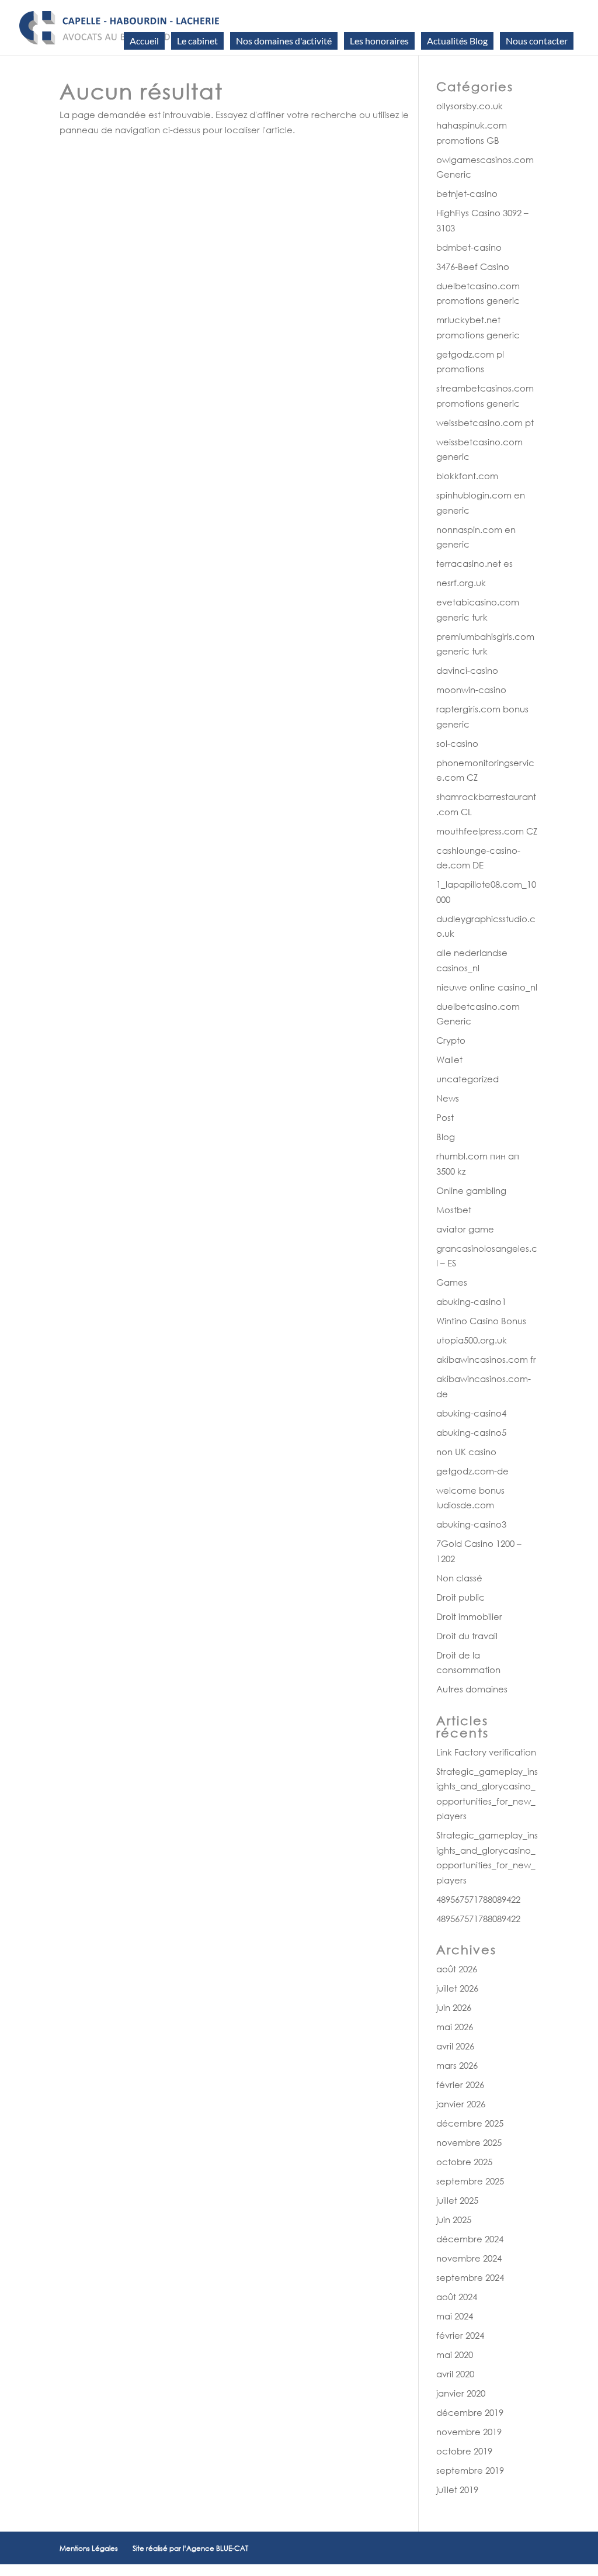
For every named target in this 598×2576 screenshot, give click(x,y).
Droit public (460, 1597)
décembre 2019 (470, 2412)
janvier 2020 (461, 2393)
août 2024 (457, 2297)
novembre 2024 (469, 2258)
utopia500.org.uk (472, 1340)
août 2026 (457, 1969)
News (448, 1098)
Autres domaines (472, 1689)
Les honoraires (379, 41)
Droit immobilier (469, 1616)
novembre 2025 (469, 2142)
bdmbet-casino (469, 247)
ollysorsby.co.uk (470, 106)
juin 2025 (454, 2220)
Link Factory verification (486, 1752)
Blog (446, 1137)
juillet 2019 (457, 2490)
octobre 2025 (464, 2162)
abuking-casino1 (471, 1301)
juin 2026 (454, 2007)
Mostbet (454, 1210)
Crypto (451, 1040)
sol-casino (457, 743)
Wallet (449, 1060)
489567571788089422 (478, 1899)
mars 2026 (457, 2065)
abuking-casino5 (471, 1432)
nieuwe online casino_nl (487, 987)
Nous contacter (537, 41)
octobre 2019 (464, 2451)
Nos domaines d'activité (284, 41)
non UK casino (466, 1452)
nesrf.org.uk (461, 583)
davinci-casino (467, 670)
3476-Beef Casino (473, 266)
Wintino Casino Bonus (481, 1321)
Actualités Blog (457, 41)
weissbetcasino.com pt (485, 423)
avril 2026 (455, 2046)
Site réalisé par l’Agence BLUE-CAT (190, 2548)
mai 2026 (455, 2027)
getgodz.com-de (472, 1471)
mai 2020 (455, 2355)
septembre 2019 (470, 2470)
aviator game (465, 1229)
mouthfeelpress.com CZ (487, 831)
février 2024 (460, 2335)
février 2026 (460, 2085)
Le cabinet (197, 41)
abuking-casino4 (471, 1413)
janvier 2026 (461, 2104)
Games (452, 1282)
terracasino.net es (474, 563)
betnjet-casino (467, 193)
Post (445, 1117)
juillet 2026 (457, 1988)
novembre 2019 (469, 2432)
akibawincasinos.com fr (486, 1359)
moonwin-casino (471, 690)
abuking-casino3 (471, 1524)
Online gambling (471, 1190)
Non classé (459, 1578)
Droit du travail (467, 1636)
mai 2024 (455, 2316)
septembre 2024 (470, 2277)
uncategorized (467, 1079)
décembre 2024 (470, 2239)
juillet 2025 (457, 2200)
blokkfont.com (467, 476)
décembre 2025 (470, 2123)
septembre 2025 (470, 2181)
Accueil (144, 41)
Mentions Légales (89, 2548)
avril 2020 (455, 2374)
